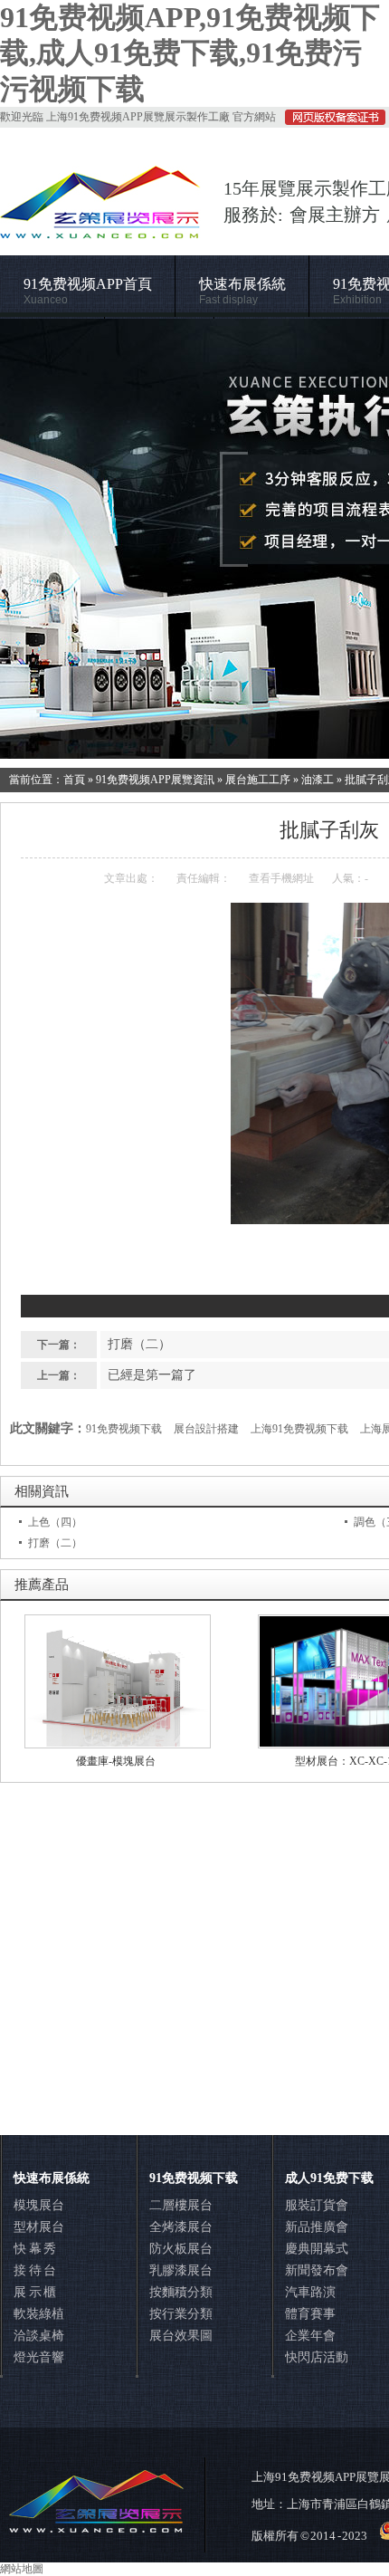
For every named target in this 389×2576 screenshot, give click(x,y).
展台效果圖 (181, 2336)
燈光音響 (39, 2357)
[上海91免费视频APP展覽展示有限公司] (100, 230)
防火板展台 (181, 2249)
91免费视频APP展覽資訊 (155, 780)
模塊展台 (39, 2205)
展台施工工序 (258, 780)
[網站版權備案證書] (331, 121)
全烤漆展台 (181, 2227)
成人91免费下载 (329, 2178)
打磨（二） (139, 1344)
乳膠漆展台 (181, 2270)
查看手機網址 (281, 878)
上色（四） (55, 1522)
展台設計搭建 (206, 1429)
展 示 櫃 (35, 2292)
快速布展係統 (242, 291)
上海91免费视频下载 (299, 1429)
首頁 (74, 780)
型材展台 (39, 2227)
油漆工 (318, 780)
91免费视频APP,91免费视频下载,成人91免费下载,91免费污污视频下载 (190, 53)
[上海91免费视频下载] (194, 539)
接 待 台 (35, 2270)
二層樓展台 (181, 2205)
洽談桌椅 (39, 2336)
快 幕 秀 (35, 2249)
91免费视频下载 (124, 1429)
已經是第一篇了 (152, 1375)
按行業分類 (181, 2314)
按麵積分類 (181, 2292)
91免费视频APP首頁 (88, 291)
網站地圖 (22, 2569)
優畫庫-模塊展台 (116, 1761)
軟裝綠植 (39, 2314)
